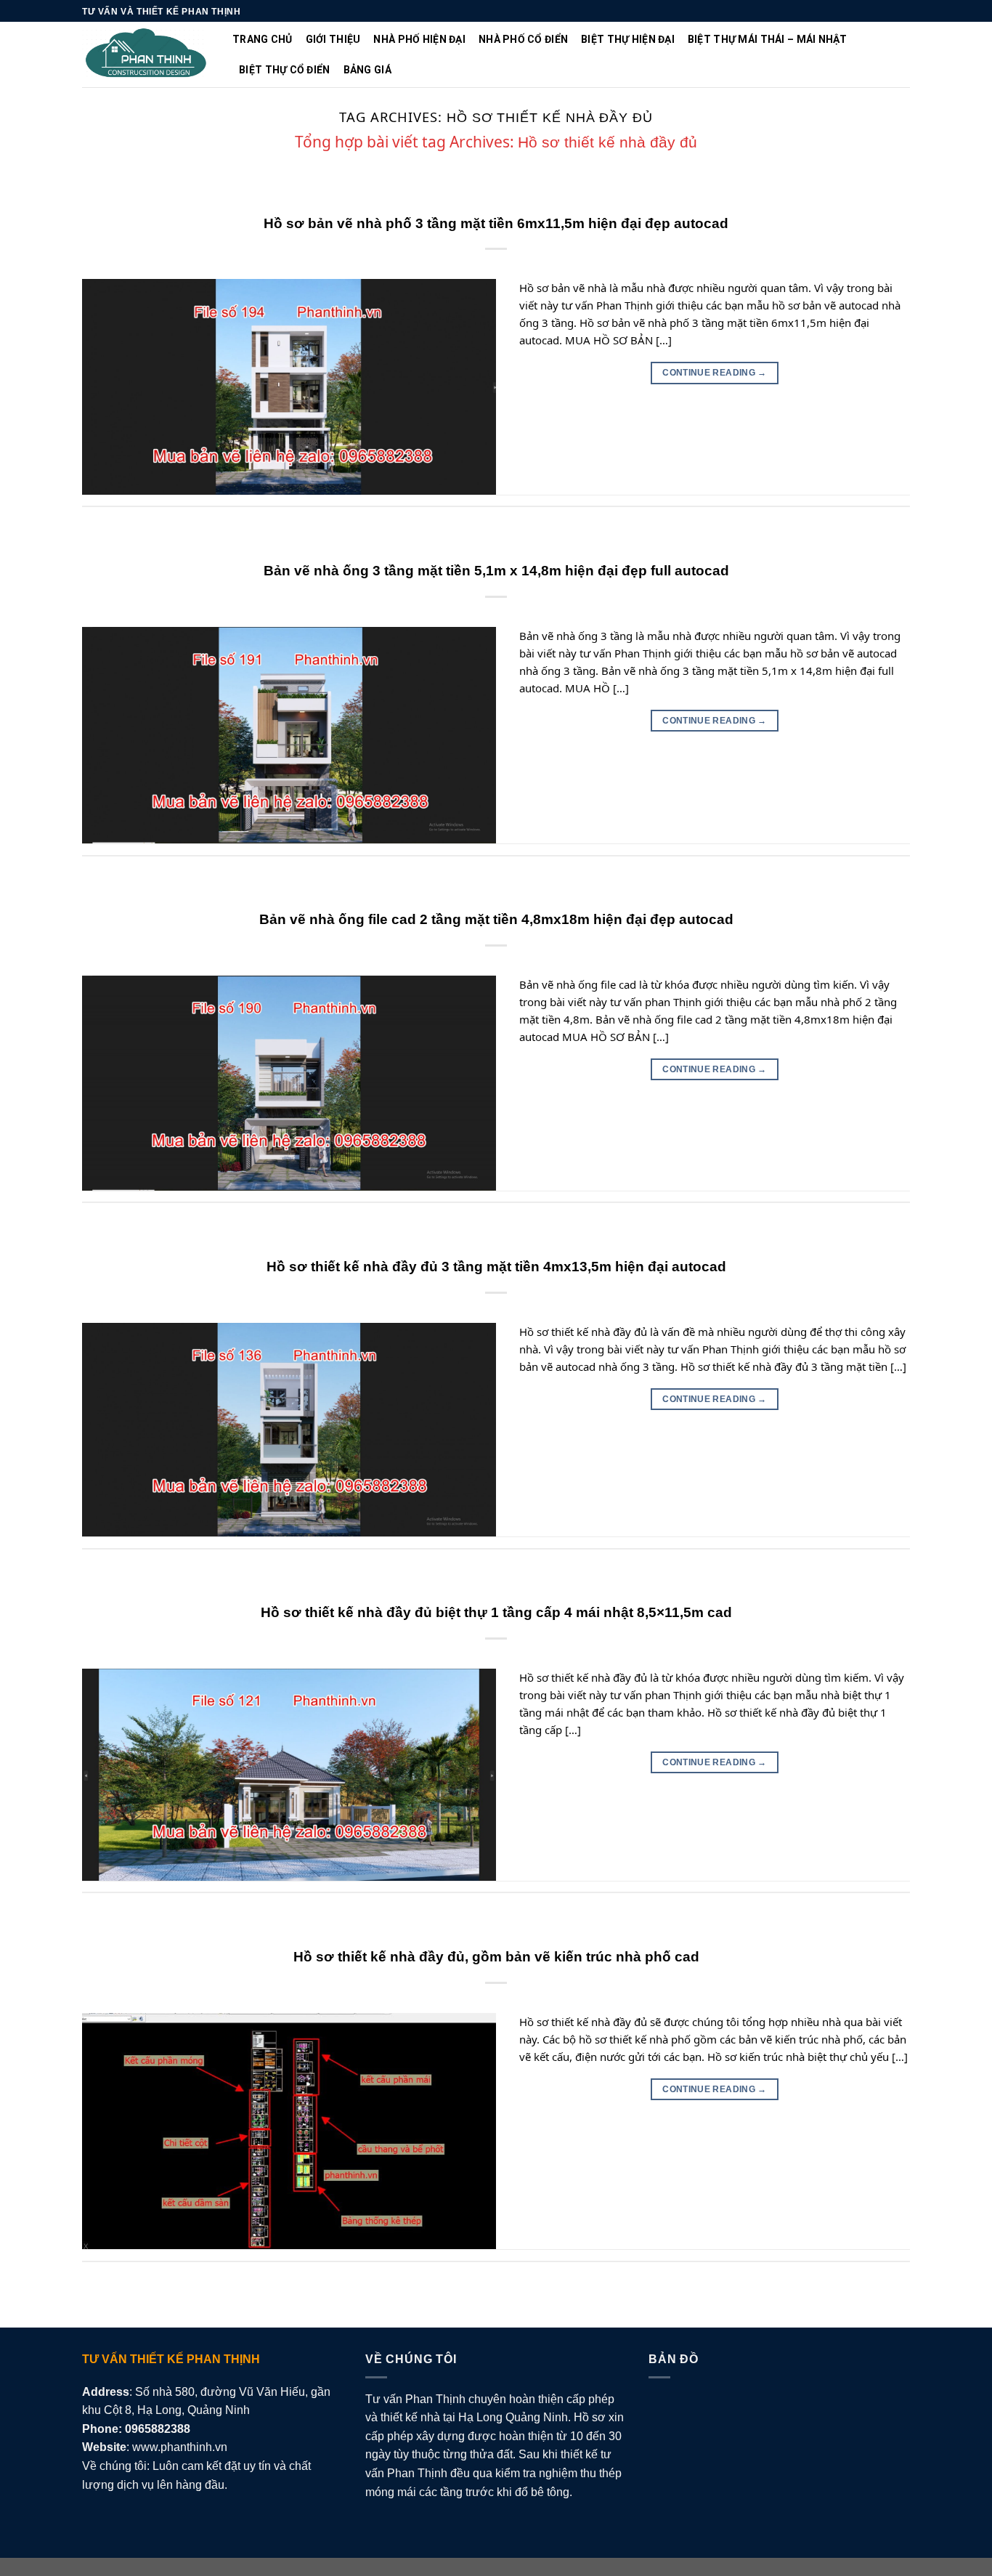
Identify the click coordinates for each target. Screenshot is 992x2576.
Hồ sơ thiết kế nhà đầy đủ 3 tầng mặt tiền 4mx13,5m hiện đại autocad (496, 1267)
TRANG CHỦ (263, 39)
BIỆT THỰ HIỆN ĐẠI (628, 39)
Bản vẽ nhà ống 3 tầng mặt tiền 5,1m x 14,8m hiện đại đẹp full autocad (496, 571)
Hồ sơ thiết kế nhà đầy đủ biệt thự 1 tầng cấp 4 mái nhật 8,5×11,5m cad (496, 1612)
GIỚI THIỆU (333, 39)
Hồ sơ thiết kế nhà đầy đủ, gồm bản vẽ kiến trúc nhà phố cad (496, 1957)
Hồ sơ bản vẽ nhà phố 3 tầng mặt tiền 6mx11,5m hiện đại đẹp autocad (496, 223)
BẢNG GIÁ (367, 70)
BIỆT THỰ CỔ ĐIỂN (284, 70)
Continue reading (715, 373)
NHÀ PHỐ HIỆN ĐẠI (419, 39)
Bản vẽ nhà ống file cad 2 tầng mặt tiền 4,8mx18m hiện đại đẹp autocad (496, 919)
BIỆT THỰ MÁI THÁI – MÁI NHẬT (768, 39)
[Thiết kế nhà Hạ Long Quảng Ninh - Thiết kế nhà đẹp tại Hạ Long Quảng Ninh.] (146, 55)
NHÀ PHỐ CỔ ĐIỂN (523, 39)
